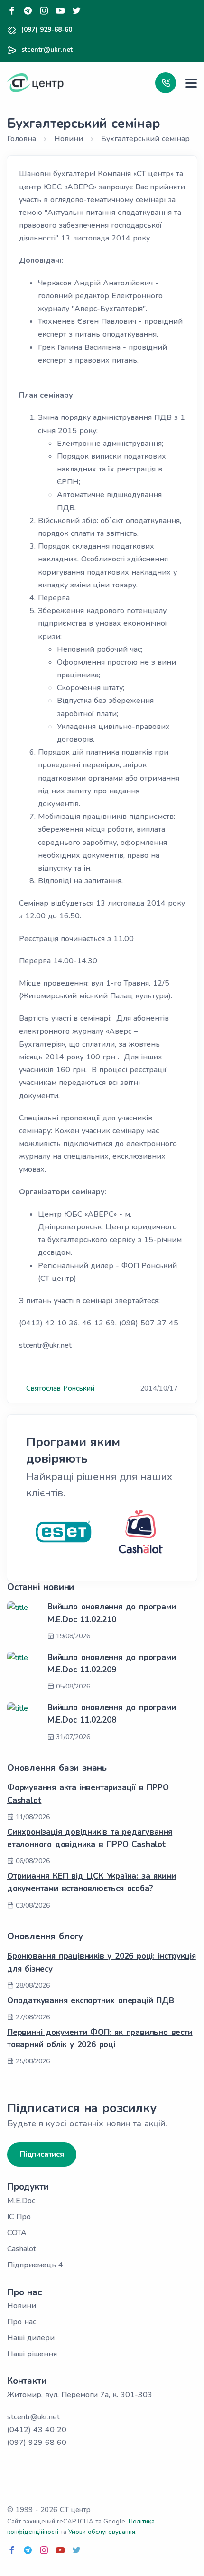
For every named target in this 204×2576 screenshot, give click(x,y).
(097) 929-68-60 (47, 30)
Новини (22, 2306)
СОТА (17, 2233)
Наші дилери (31, 2338)
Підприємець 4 (35, 2265)
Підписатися (42, 2154)
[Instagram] (44, 11)
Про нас (22, 2322)
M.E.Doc (21, 2201)
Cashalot (22, 2249)
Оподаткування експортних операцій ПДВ (91, 2001)
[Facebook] (12, 11)
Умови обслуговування (102, 2532)
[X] (76, 11)
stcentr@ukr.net (47, 49)
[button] (166, 83)
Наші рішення (32, 2354)
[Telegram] (28, 11)
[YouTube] (60, 11)
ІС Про (19, 2217)
